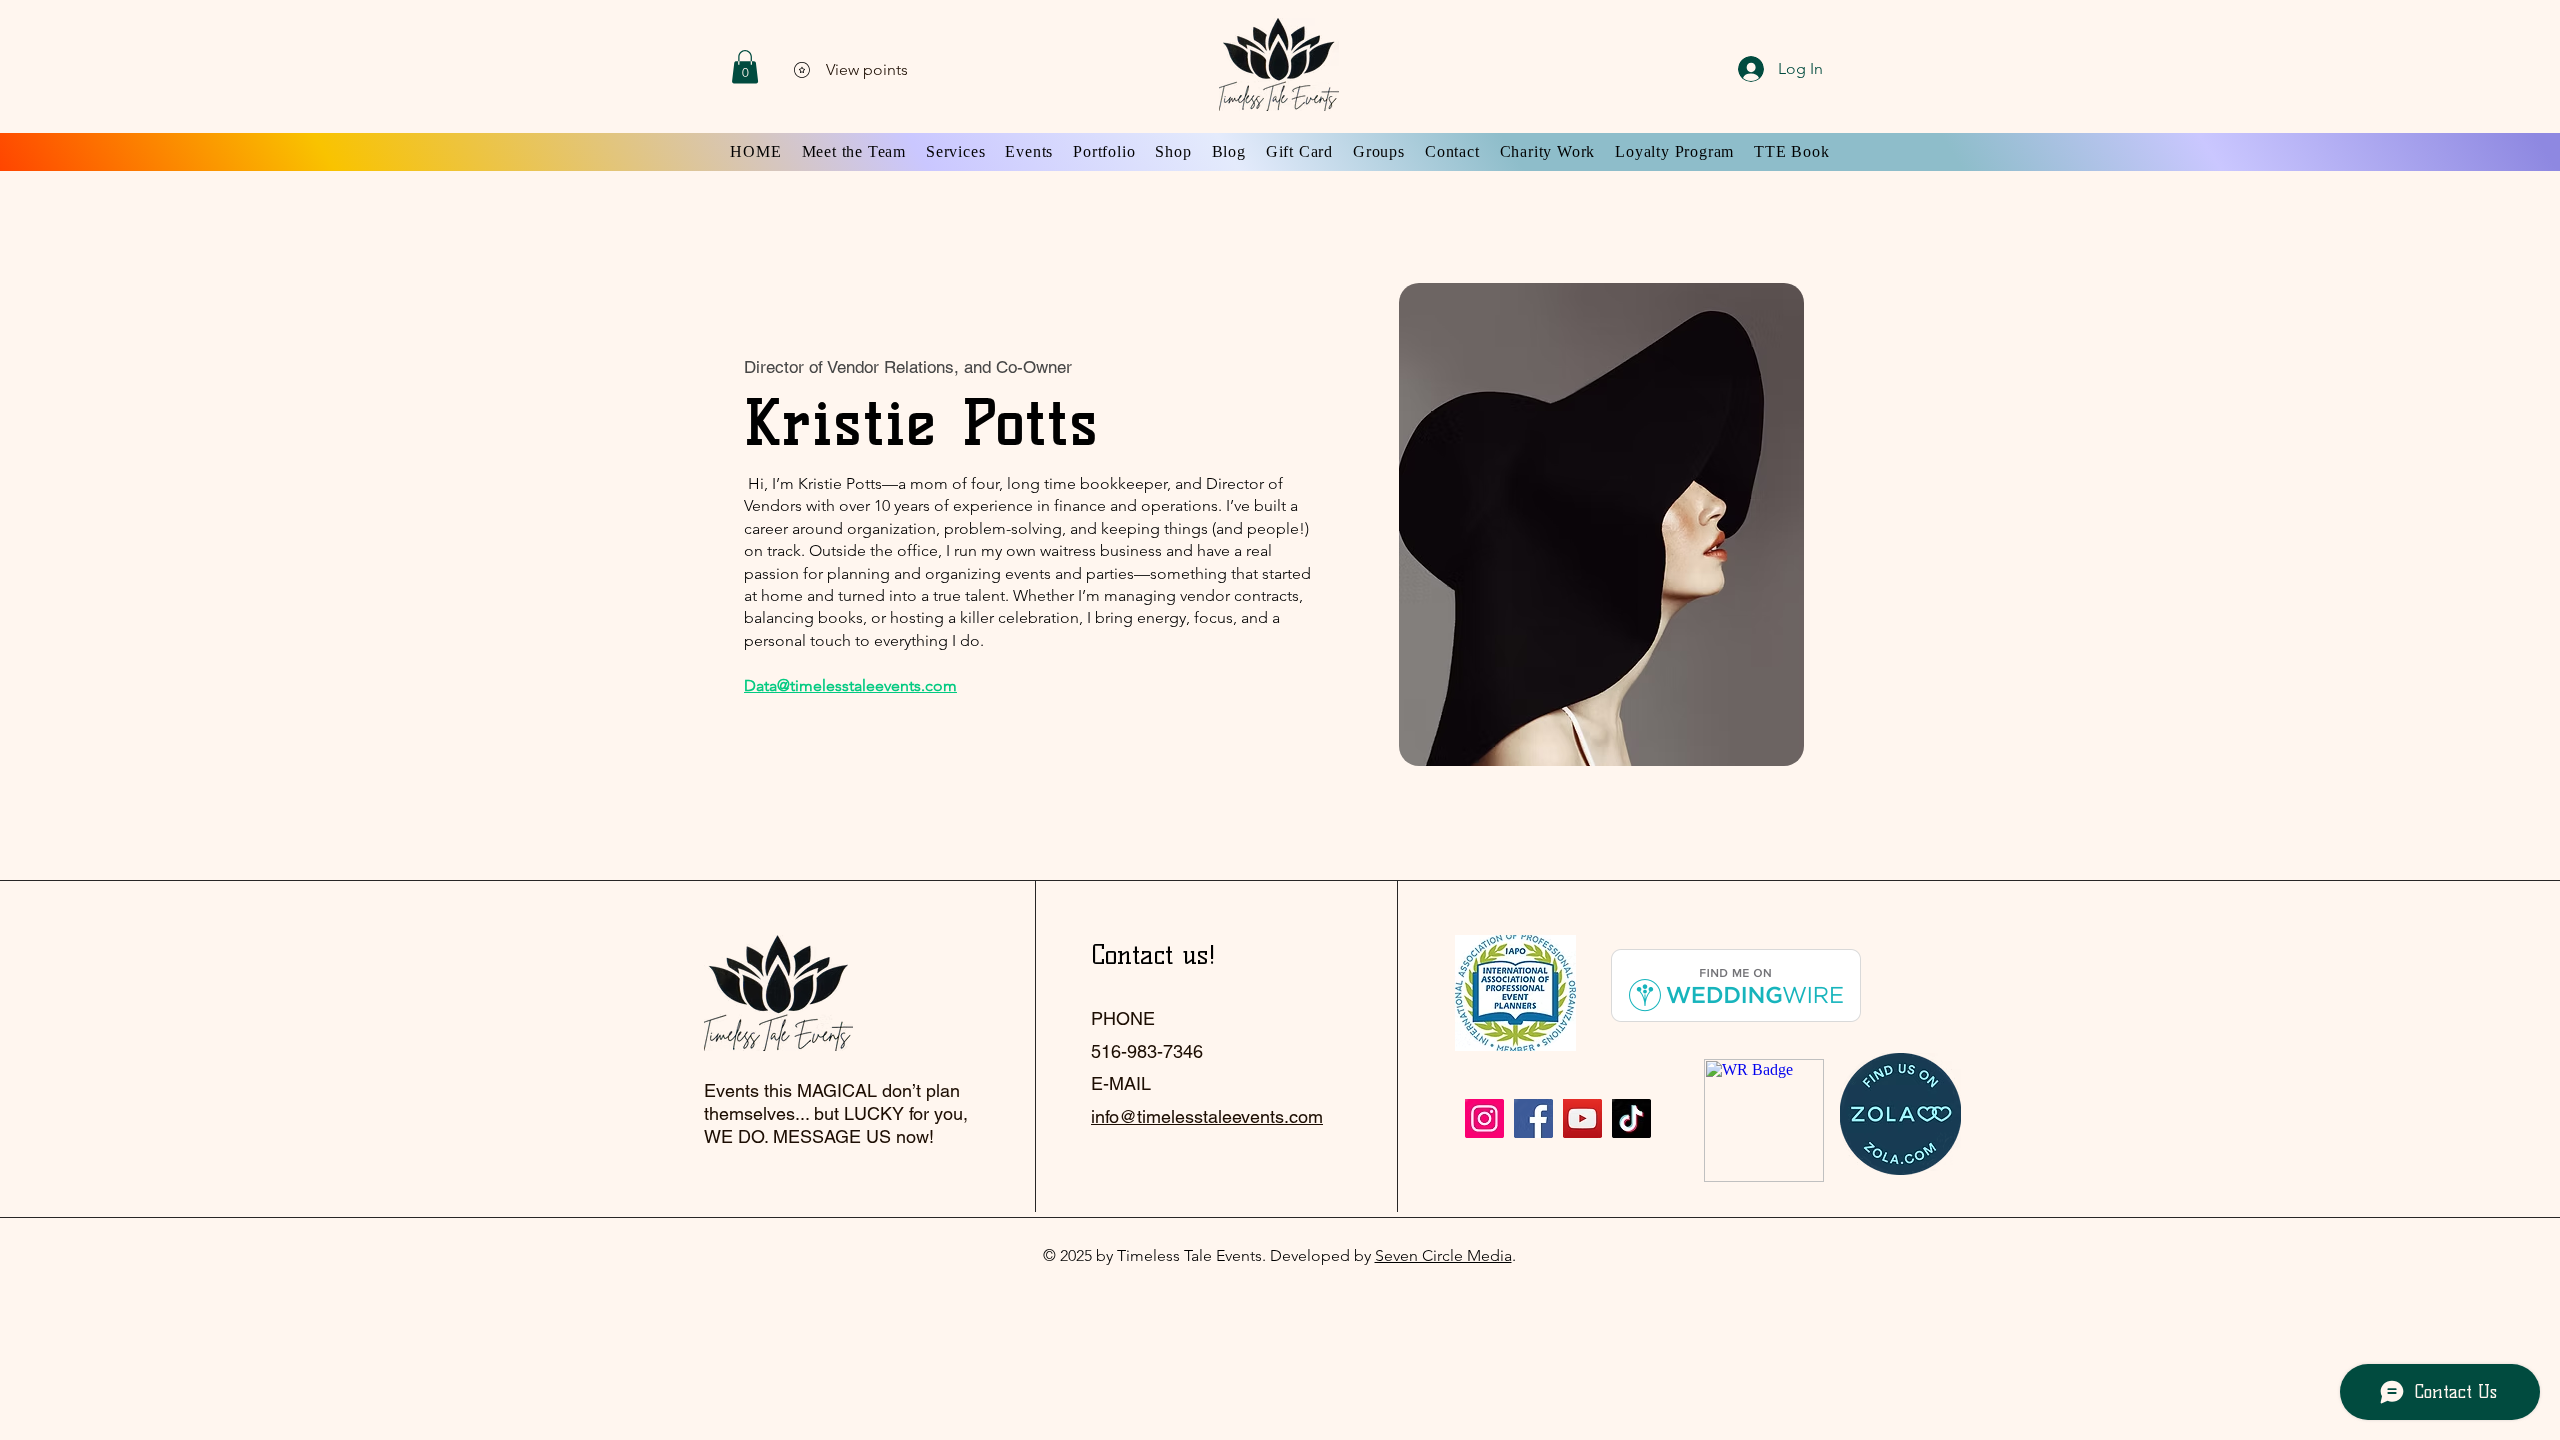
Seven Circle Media (1443, 1255)
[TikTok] (1631, 1118)
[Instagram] (1484, 1118)
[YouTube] (1582, 1118)
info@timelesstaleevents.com (1207, 1116)
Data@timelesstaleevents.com (850, 685)
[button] (745, 66)
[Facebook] (1533, 1118)
